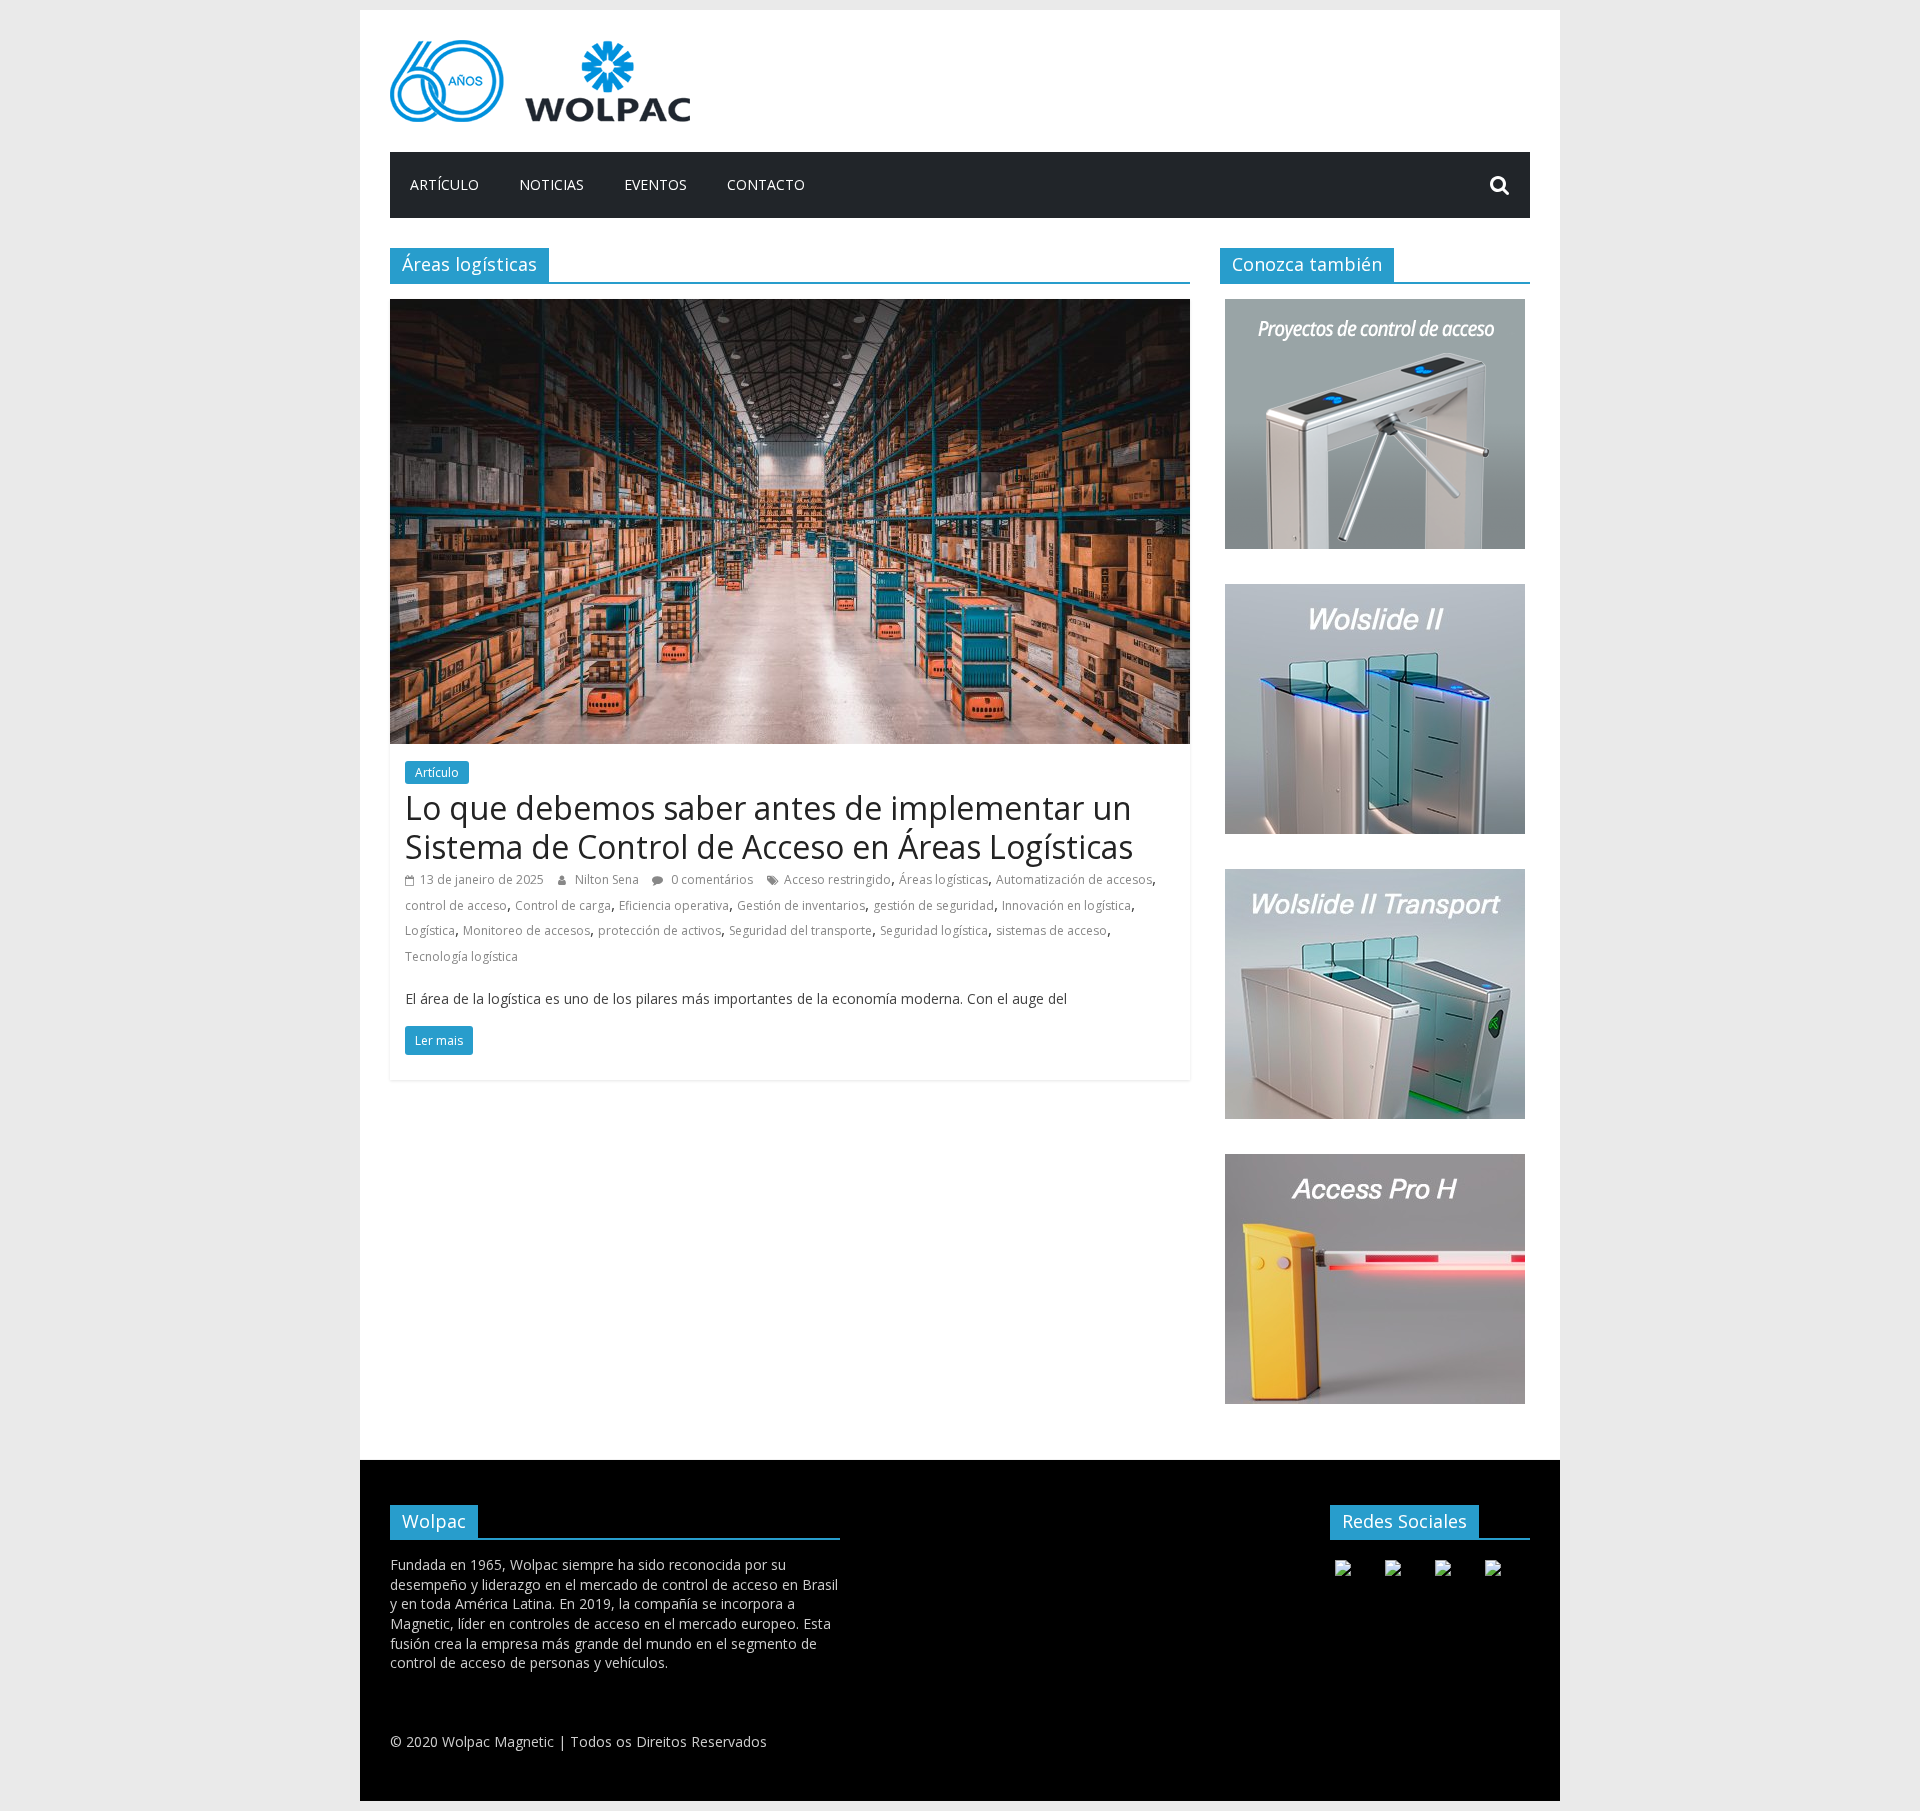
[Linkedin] (1493, 1569)
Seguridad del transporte (800, 930)
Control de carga (563, 905)
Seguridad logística (934, 930)
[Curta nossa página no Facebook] (1393, 1569)
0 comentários (710, 879)
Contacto (766, 184)
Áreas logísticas (943, 879)
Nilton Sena (608, 879)
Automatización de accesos (1074, 879)
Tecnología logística (461, 956)
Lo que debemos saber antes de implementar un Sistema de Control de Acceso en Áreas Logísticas (769, 826)
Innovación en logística (1066, 905)
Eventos (655, 184)
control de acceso (456, 905)
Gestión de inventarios (801, 905)
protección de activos (659, 930)
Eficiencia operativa (674, 905)
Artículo (444, 184)
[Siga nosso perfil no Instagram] (1443, 1569)
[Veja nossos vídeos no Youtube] (1343, 1569)
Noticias (551, 184)
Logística (430, 930)
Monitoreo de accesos (526, 930)
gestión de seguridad (933, 905)
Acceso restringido (837, 879)
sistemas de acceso (1051, 930)
